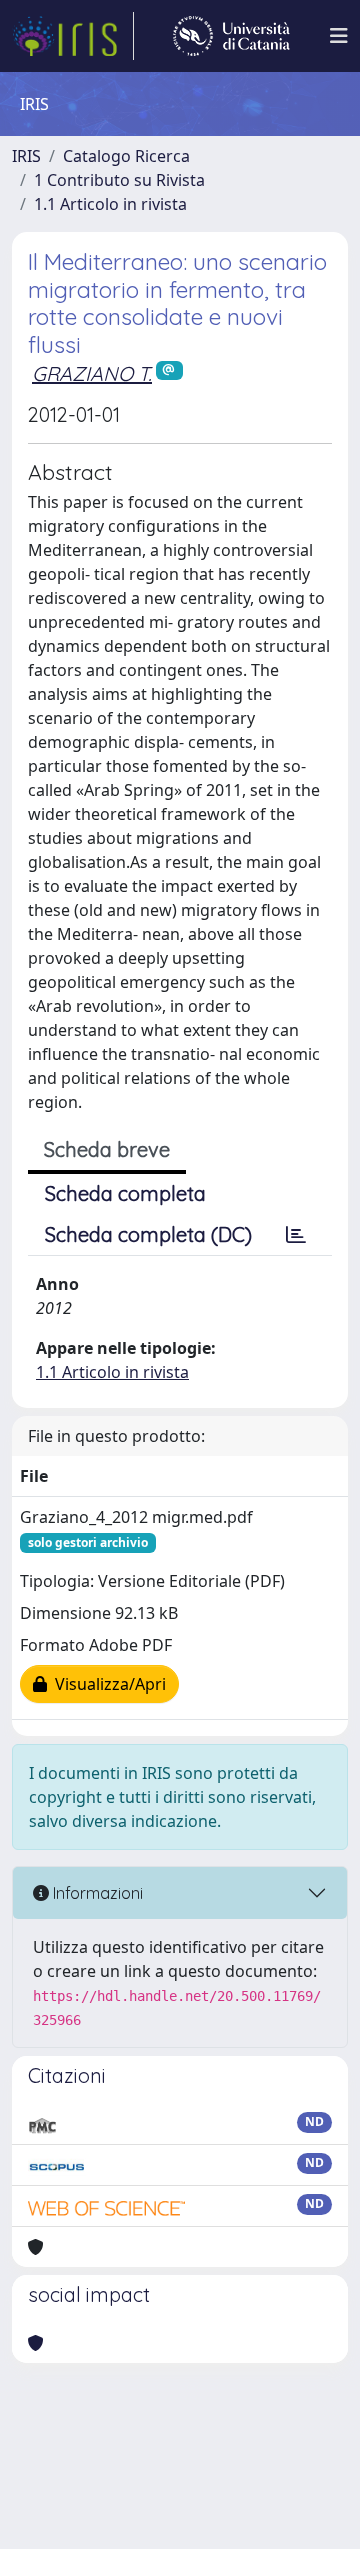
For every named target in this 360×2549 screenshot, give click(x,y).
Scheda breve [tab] (107, 1149)
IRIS (26, 156)
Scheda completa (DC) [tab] (148, 1234)
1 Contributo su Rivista (119, 180)
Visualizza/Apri (106, 1684)
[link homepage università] (231, 36)
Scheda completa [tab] (125, 1193)
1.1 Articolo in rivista (110, 204)
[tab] (296, 1235)
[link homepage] (73, 36)
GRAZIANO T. (92, 373)
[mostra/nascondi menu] (339, 36)
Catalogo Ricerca (126, 156)
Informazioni (96, 1893)
